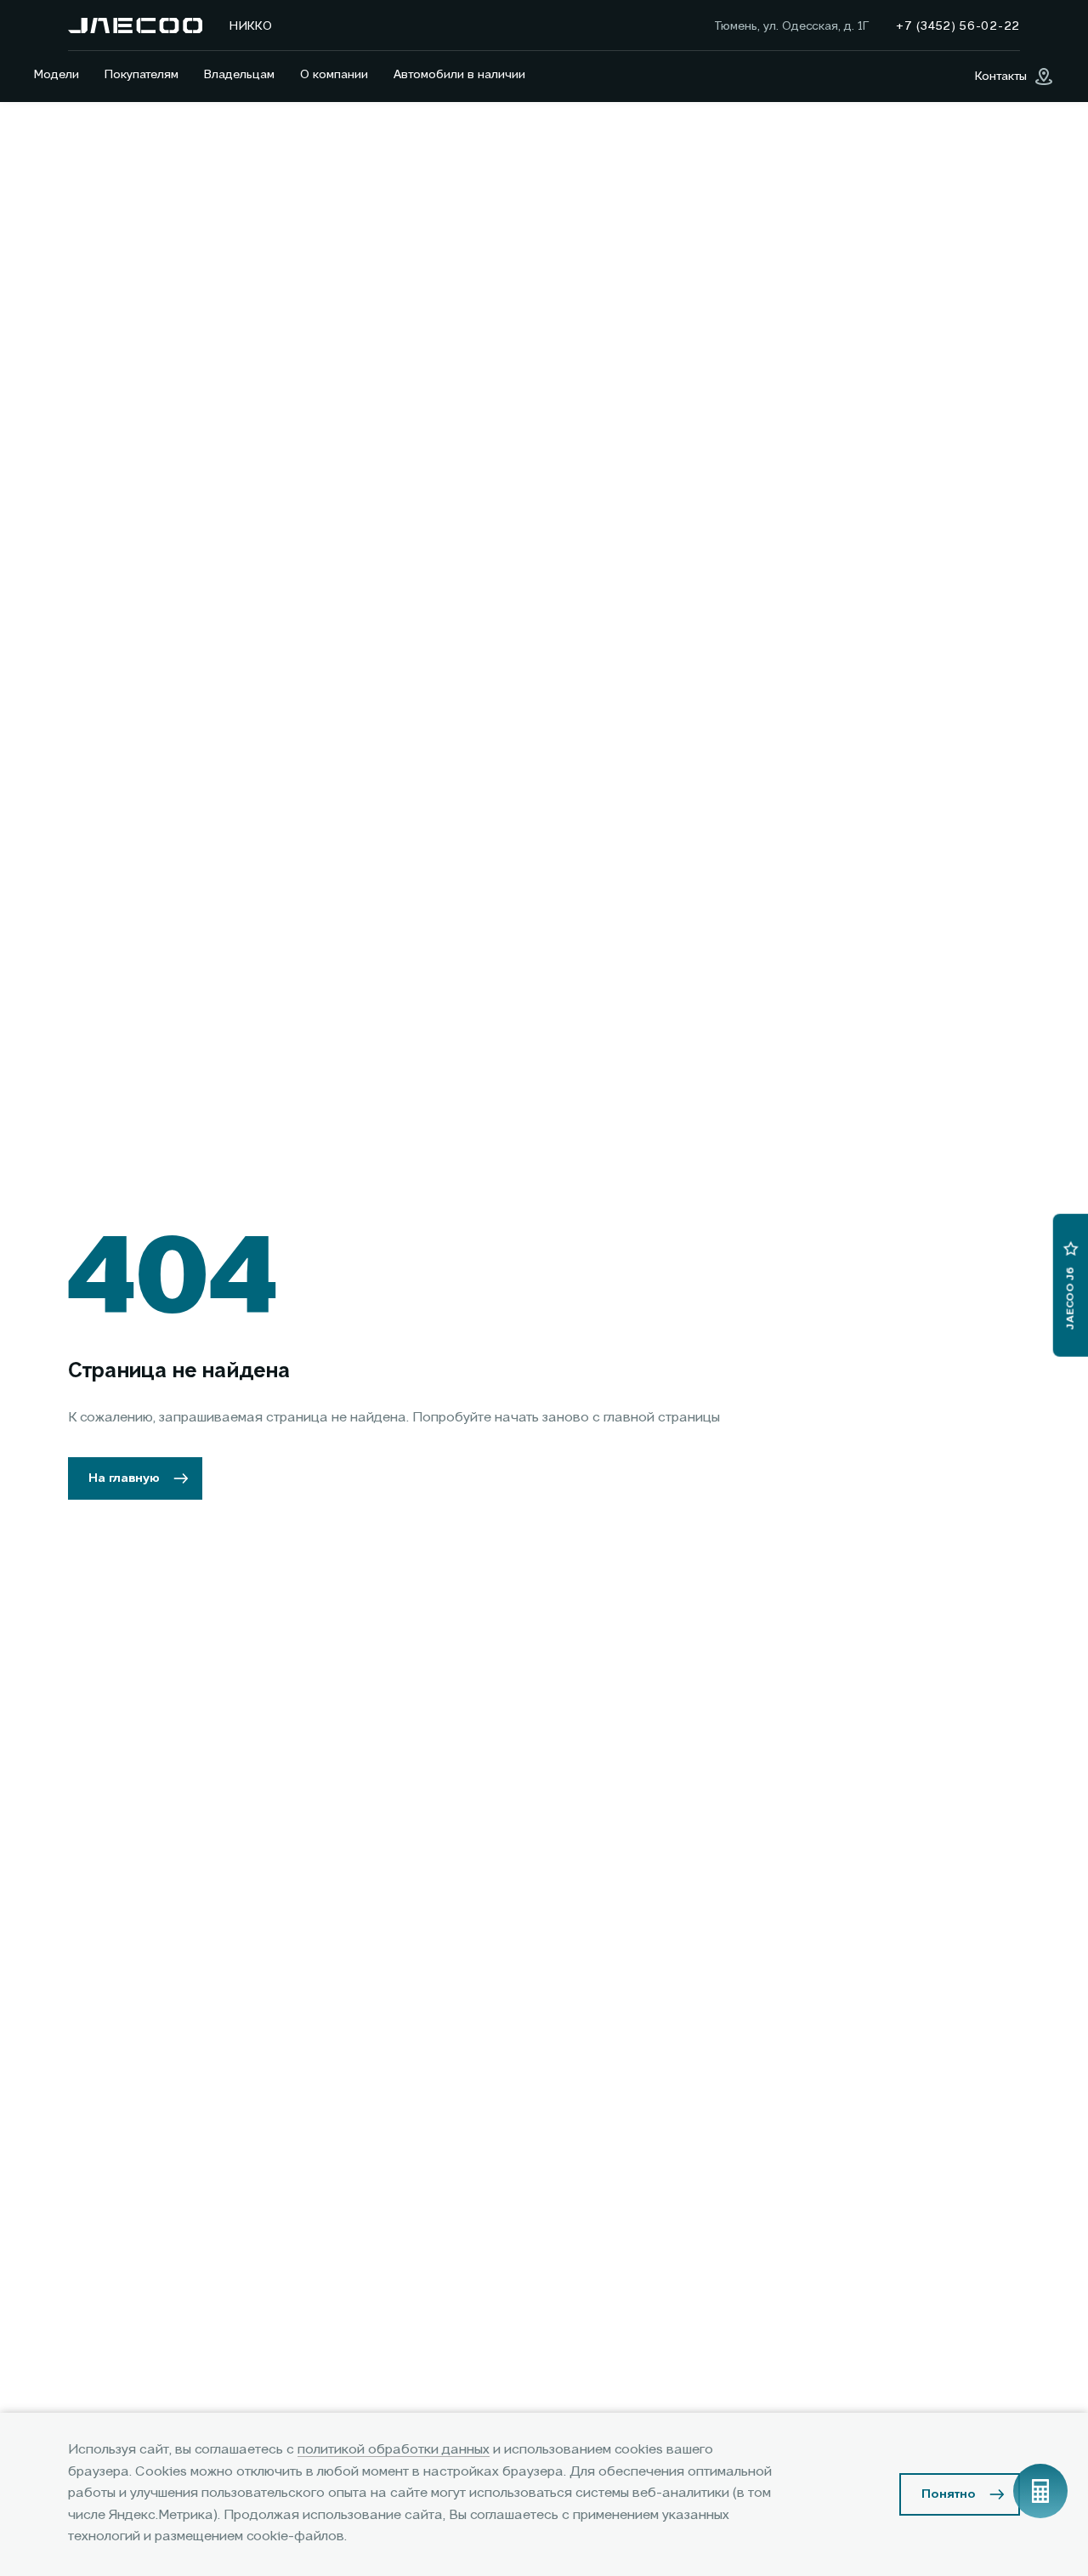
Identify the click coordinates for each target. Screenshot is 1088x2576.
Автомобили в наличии (459, 75)
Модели (57, 75)
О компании (334, 75)
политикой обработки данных (394, 2450)
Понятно (949, 2494)
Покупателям (142, 75)
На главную (124, 1478)
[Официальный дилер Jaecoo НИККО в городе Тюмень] (135, 26)
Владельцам (239, 75)
